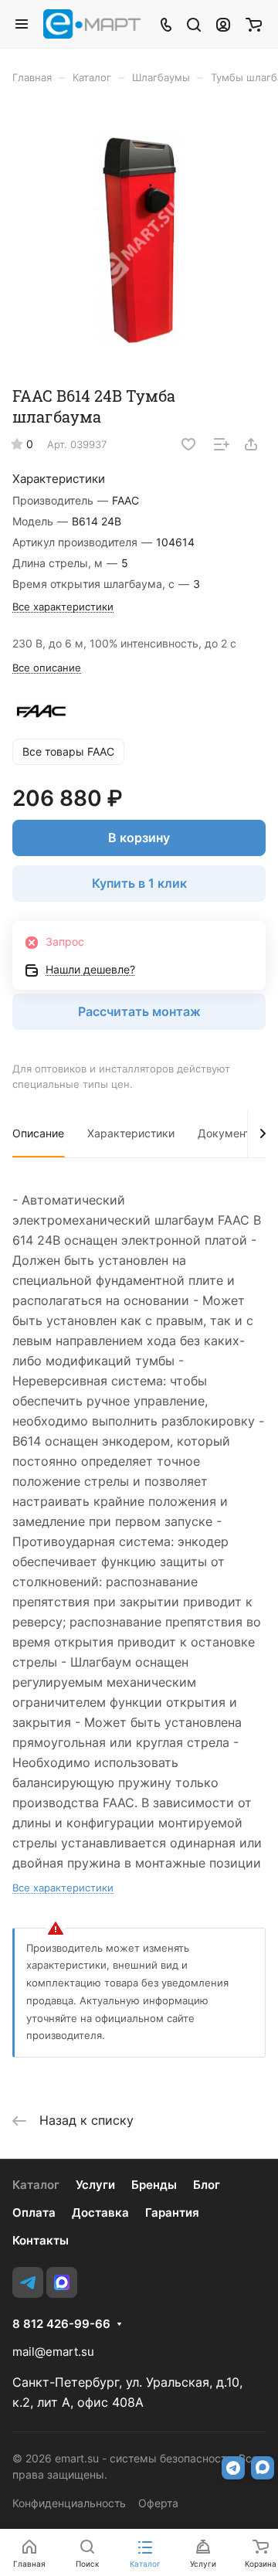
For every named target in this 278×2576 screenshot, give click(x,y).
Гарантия (172, 2212)
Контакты (41, 2240)
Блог (207, 2185)
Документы (228, 1133)
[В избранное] (188, 444)
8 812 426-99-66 (61, 2324)
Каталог (36, 2185)
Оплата (34, 2212)
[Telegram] (28, 2282)
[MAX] (62, 2282)
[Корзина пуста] (254, 24)
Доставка (100, 2212)
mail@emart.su (53, 2352)
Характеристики (131, 1133)
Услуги (95, 2185)
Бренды (154, 2185)
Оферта (158, 2503)
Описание (38, 1133)
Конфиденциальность (69, 2503)
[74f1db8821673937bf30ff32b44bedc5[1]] (139, 240)
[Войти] (223, 24)
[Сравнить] (222, 444)
